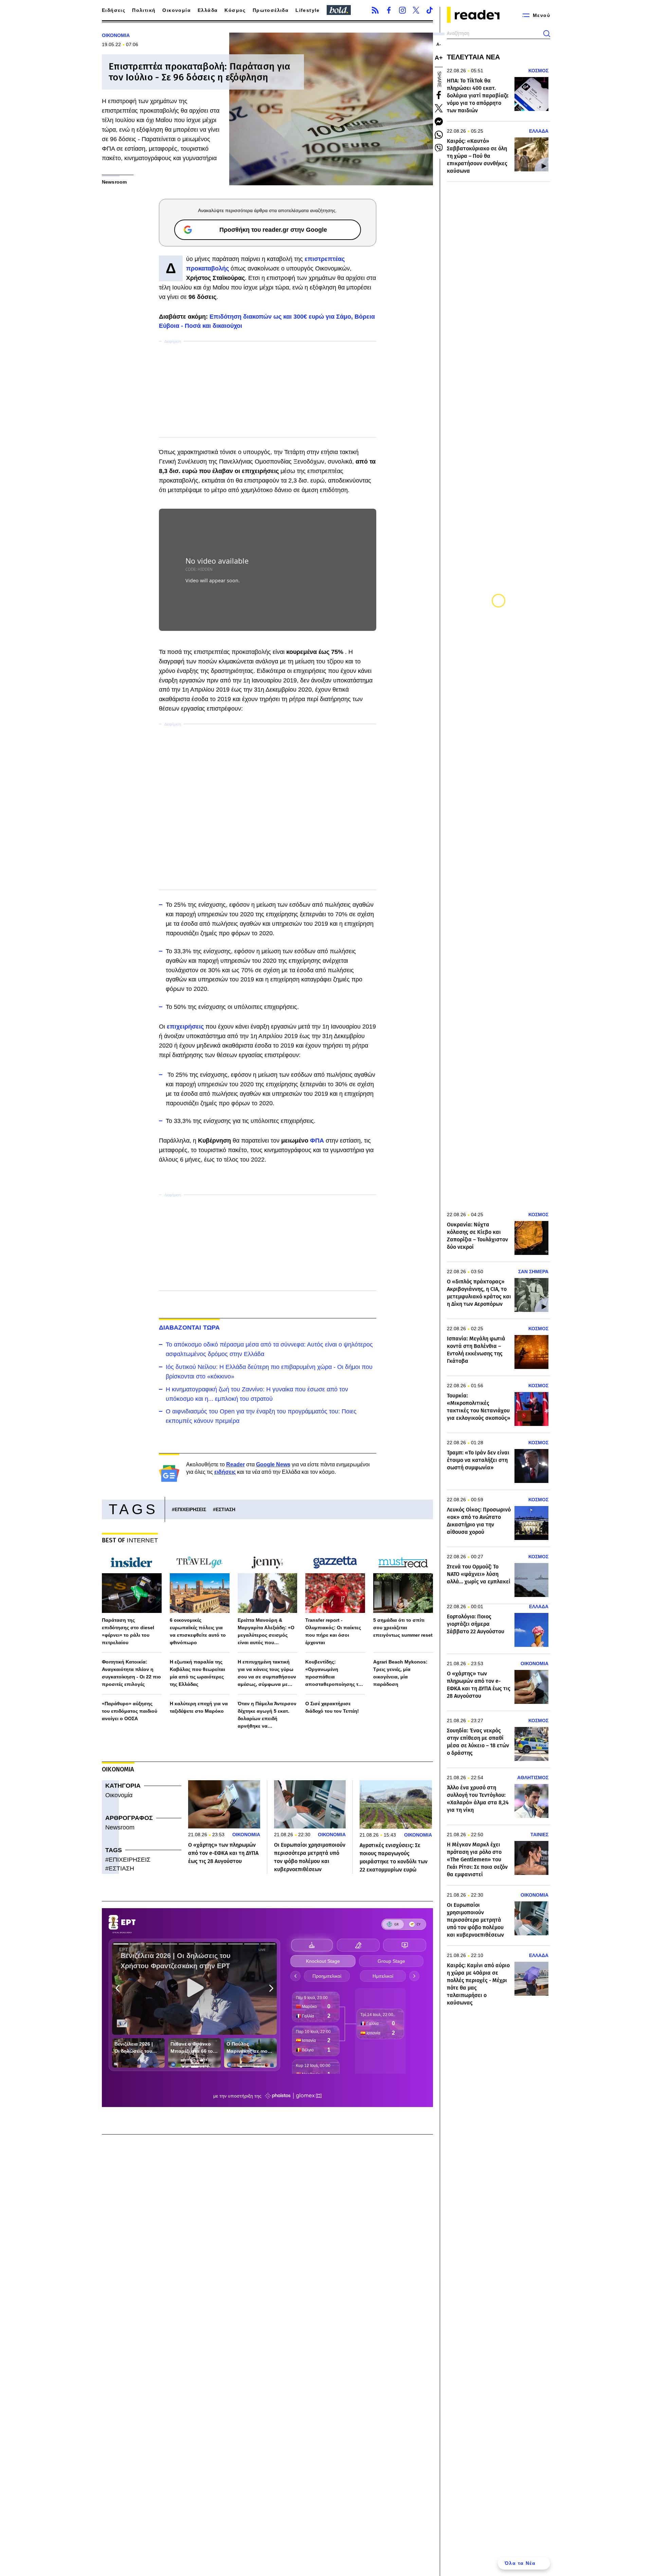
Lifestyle (308, 10)
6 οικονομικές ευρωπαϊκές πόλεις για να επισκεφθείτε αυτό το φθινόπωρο (198, 1631)
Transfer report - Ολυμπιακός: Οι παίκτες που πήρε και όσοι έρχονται (333, 1631)
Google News (273, 1464)
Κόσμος (235, 10)
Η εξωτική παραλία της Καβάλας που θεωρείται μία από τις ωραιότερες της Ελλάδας (197, 1673)
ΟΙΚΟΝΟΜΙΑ (116, 35)
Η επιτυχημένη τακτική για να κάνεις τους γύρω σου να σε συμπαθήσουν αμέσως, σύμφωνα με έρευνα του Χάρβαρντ (267, 1674)
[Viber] (439, 148)
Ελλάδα (208, 10)
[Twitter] (416, 10)
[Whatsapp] (439, 135)
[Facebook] (389, 10)
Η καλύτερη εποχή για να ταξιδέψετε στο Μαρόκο (199, 1707)
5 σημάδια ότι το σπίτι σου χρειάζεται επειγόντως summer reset (403, 1628)
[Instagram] (402, 10)
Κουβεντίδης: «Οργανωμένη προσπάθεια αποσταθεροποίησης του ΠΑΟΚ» (335, 1674)
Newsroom (120, 1827)
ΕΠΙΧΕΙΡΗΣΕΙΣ (190, 1509)
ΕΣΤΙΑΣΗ (225, 1509)
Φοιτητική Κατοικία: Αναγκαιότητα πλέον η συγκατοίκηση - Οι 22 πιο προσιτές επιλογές (131, 1673)
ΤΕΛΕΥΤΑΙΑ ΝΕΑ (473, 57)
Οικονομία (177, 10)
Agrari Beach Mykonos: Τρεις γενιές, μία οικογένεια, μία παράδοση (400, 1673)
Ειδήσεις (114, 10)
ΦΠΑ (317, 1141)
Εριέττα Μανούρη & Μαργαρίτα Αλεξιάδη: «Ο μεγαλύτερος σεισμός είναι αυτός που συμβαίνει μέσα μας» (266, 1632)
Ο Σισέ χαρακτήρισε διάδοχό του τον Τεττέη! (332, 1707)
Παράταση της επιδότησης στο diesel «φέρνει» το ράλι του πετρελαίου (128, 1631)
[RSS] (375, 10)
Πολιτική (144, 10)
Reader (236, 1464)
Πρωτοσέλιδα (271, 10)
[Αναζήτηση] (547, 34)
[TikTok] (430, 10)
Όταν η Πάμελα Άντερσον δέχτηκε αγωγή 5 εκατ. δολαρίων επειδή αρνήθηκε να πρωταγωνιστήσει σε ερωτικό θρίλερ (267, 1715)
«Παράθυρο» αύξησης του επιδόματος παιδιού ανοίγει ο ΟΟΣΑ (130, 1711)
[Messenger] (439, 121)
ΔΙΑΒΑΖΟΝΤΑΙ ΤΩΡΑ (189, 1328)
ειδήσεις (225, 1472)
